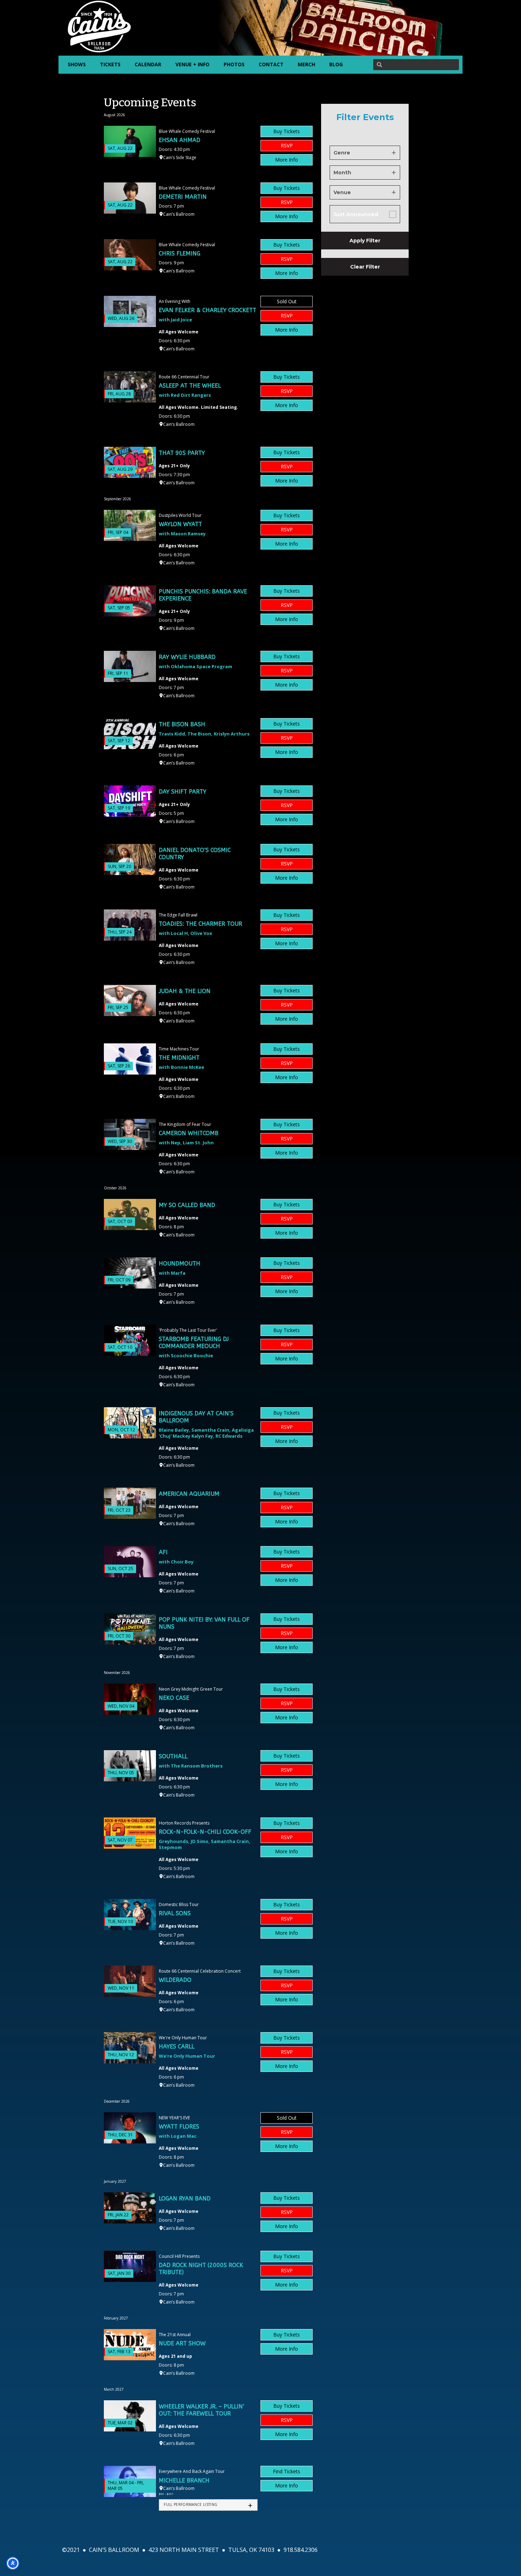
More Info (287, 160)
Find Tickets (287, 2471)
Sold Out (287, 301)
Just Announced (356, 214)
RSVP (287, 145)
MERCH (306, 64)
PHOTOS (234, 64)
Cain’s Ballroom (179, 214)
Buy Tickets (287, 131)
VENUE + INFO (192, 64)
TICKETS (110, 64)
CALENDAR (148, 64)
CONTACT (271, 64)
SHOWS (77, 64)
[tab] (208, 2505)
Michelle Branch (184, 2481)
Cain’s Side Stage (180, 157)
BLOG (336, 64)
